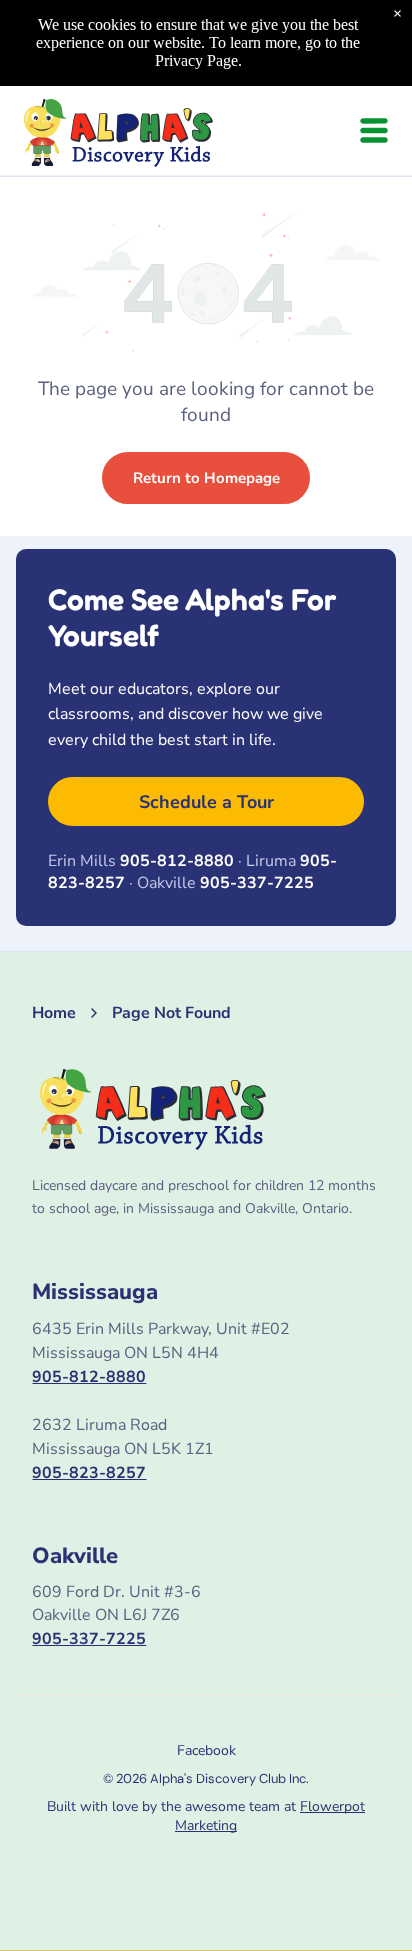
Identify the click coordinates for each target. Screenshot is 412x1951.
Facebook (206, 1750)
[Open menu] (374, 130)
